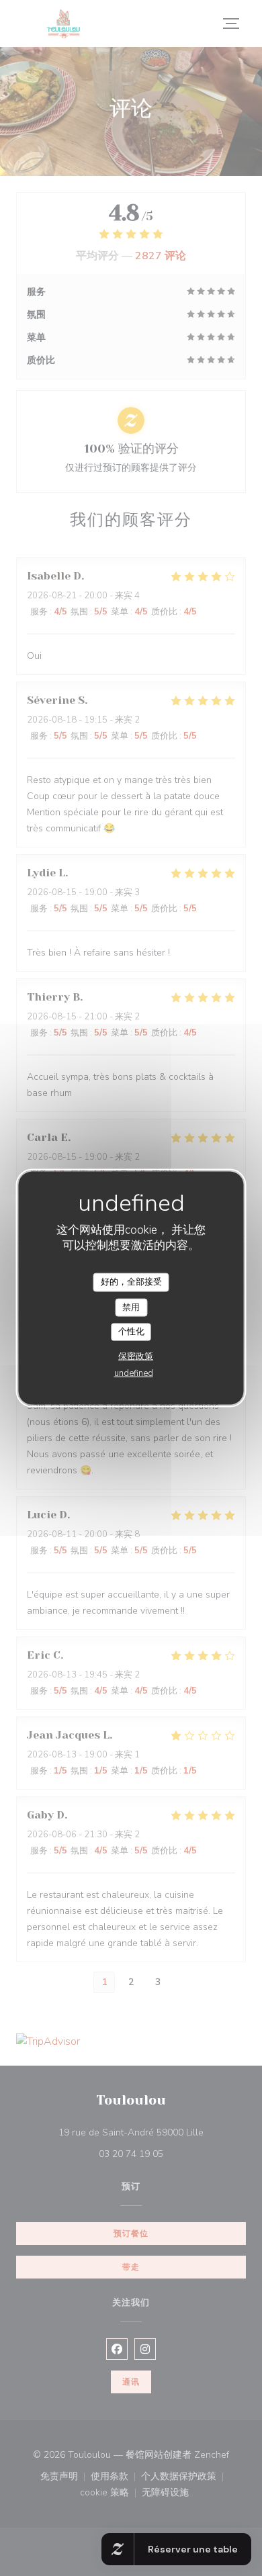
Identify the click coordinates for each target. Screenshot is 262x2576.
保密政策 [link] (136, 1356)
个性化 (131, 1332)
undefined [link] (134, 1373)
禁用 (131, 1307)
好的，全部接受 (131, 1282)
